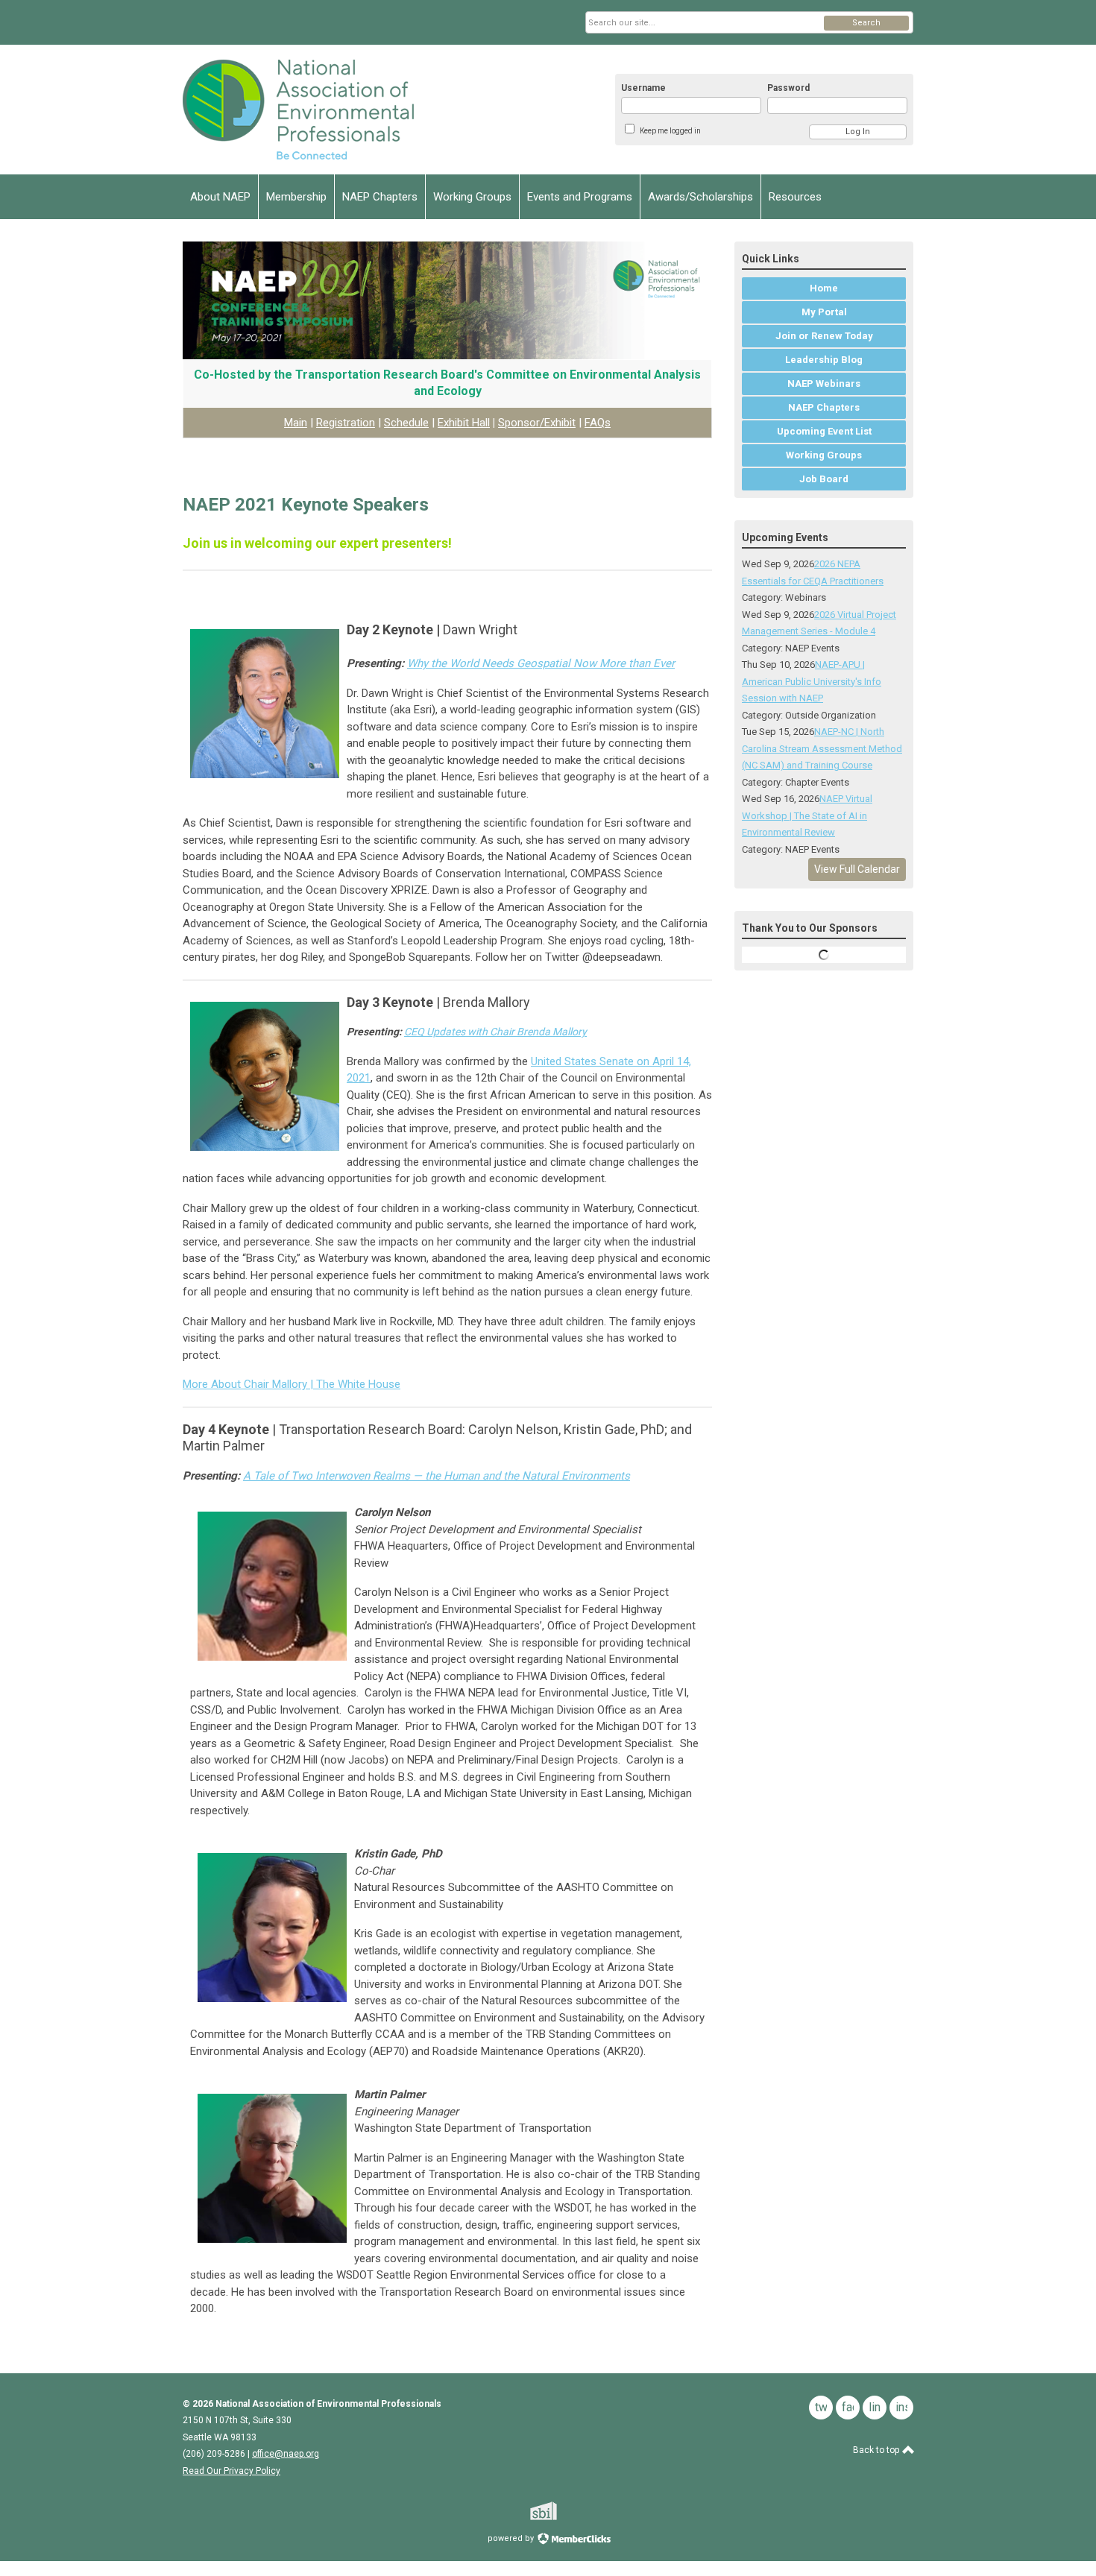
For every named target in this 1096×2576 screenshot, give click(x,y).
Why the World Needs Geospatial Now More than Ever (541, 663)
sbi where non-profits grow (563, 2511)
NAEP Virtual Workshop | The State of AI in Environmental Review (807, 815)
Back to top (877, 2450)
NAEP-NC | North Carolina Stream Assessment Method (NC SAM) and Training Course (822, 748)
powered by (512, 2538)
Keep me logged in (670, 131)
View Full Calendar (857, 869)
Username (643, 88)
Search (866, 23)
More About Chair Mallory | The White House (292, 1384)
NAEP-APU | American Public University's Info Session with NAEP (812, 681)
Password (788, 88)
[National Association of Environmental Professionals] (329, 110)
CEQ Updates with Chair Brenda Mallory (495, 1032)
